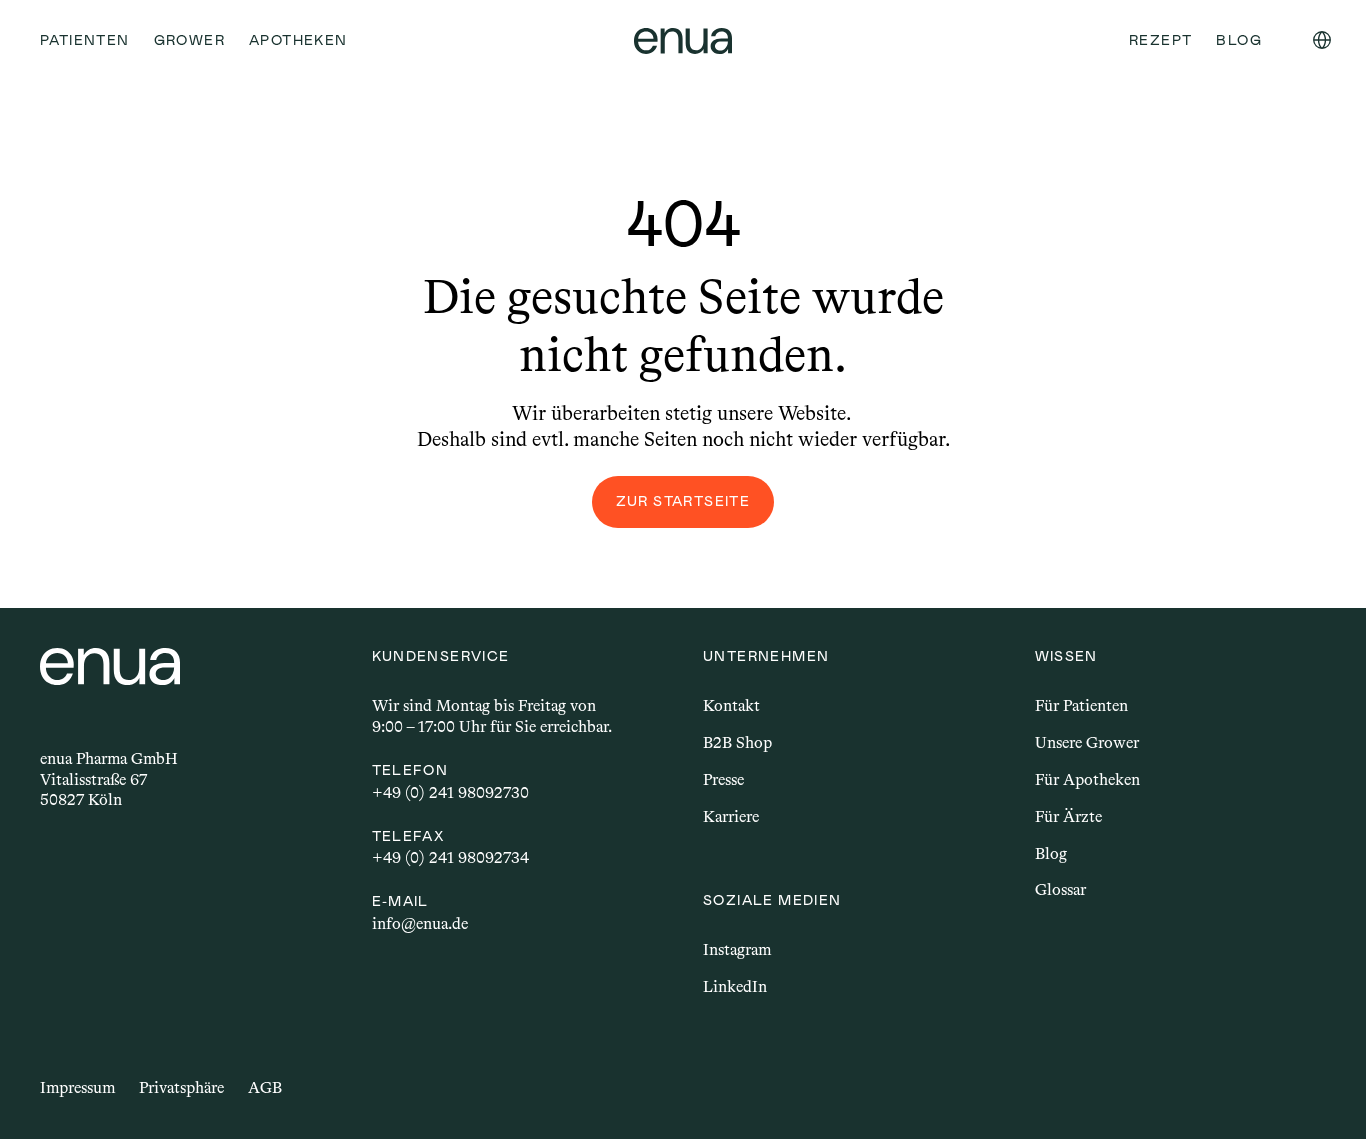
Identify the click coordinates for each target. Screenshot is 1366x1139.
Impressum (77, 1087)
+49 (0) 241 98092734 (450, 857)
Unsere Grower (1087, 742)
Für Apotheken (1087, 779)
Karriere (731, 816)
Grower (189, 40)
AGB (265, 1087)
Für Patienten (1081, 705)
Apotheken (298, 40)
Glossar (1060, 889)
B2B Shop (737, 742)
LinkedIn (735, 986)
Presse (723, 779)
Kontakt (731, 705)
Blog (1051, 853)
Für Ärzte (1068, 816)
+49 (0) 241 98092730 (450, 792)
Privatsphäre (181, 1087)
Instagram (737, 949)
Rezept (1160, 40)
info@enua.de (420, 923)
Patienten (85, 40)
